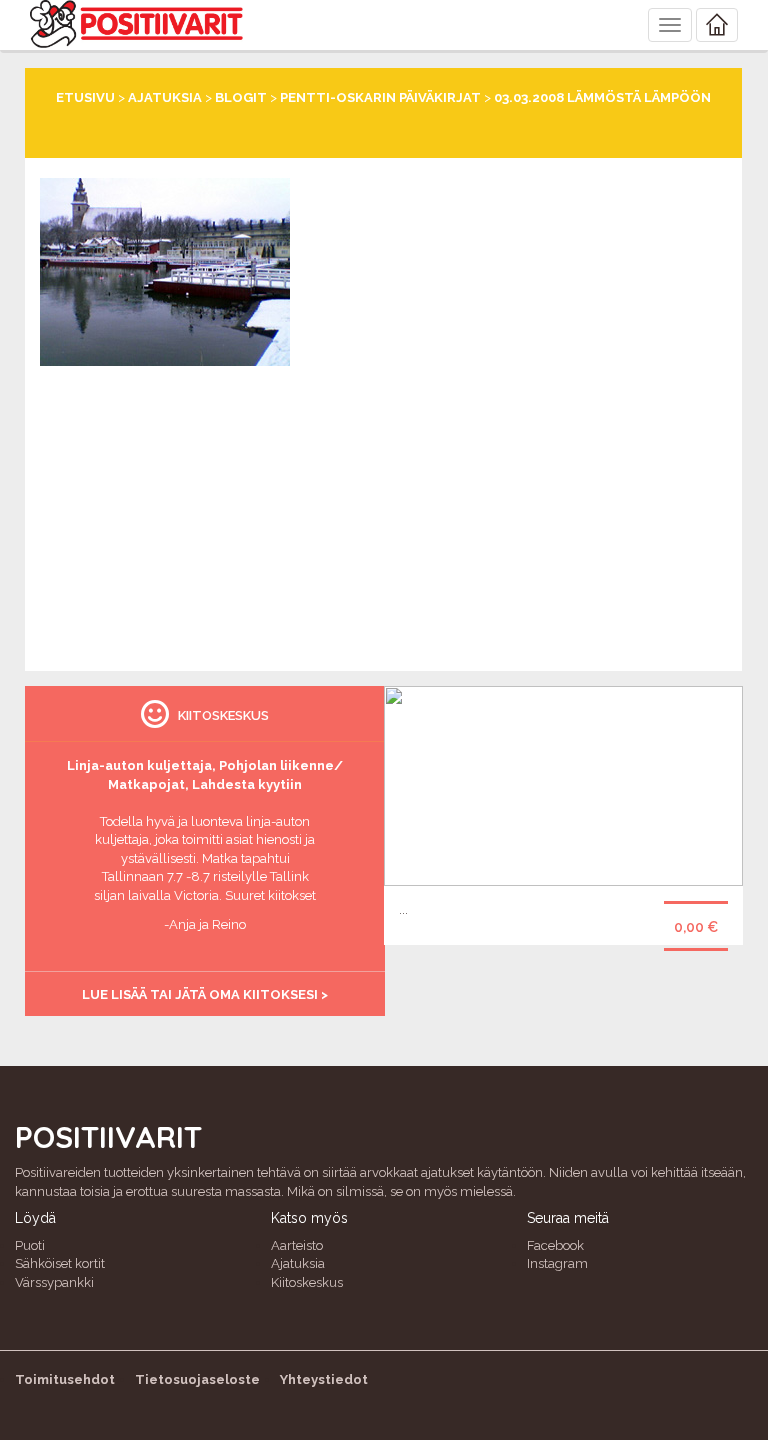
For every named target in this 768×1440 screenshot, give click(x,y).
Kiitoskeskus (307, 1282)
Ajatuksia (165, 97)
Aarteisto (297, 1245)
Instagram (557, 1263)
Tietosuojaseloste (197, 1379)
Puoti (30, 1245)
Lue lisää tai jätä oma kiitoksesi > (205, 994)
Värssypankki (54, 1282)
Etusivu (85, 97)
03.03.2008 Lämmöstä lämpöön (602, 97)
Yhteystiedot (324, 1379)
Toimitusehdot (65, 1379)
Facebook (555, 1245)
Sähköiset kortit (60, 1263)
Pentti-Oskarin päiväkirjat (380, 97)
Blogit (241, 97)
